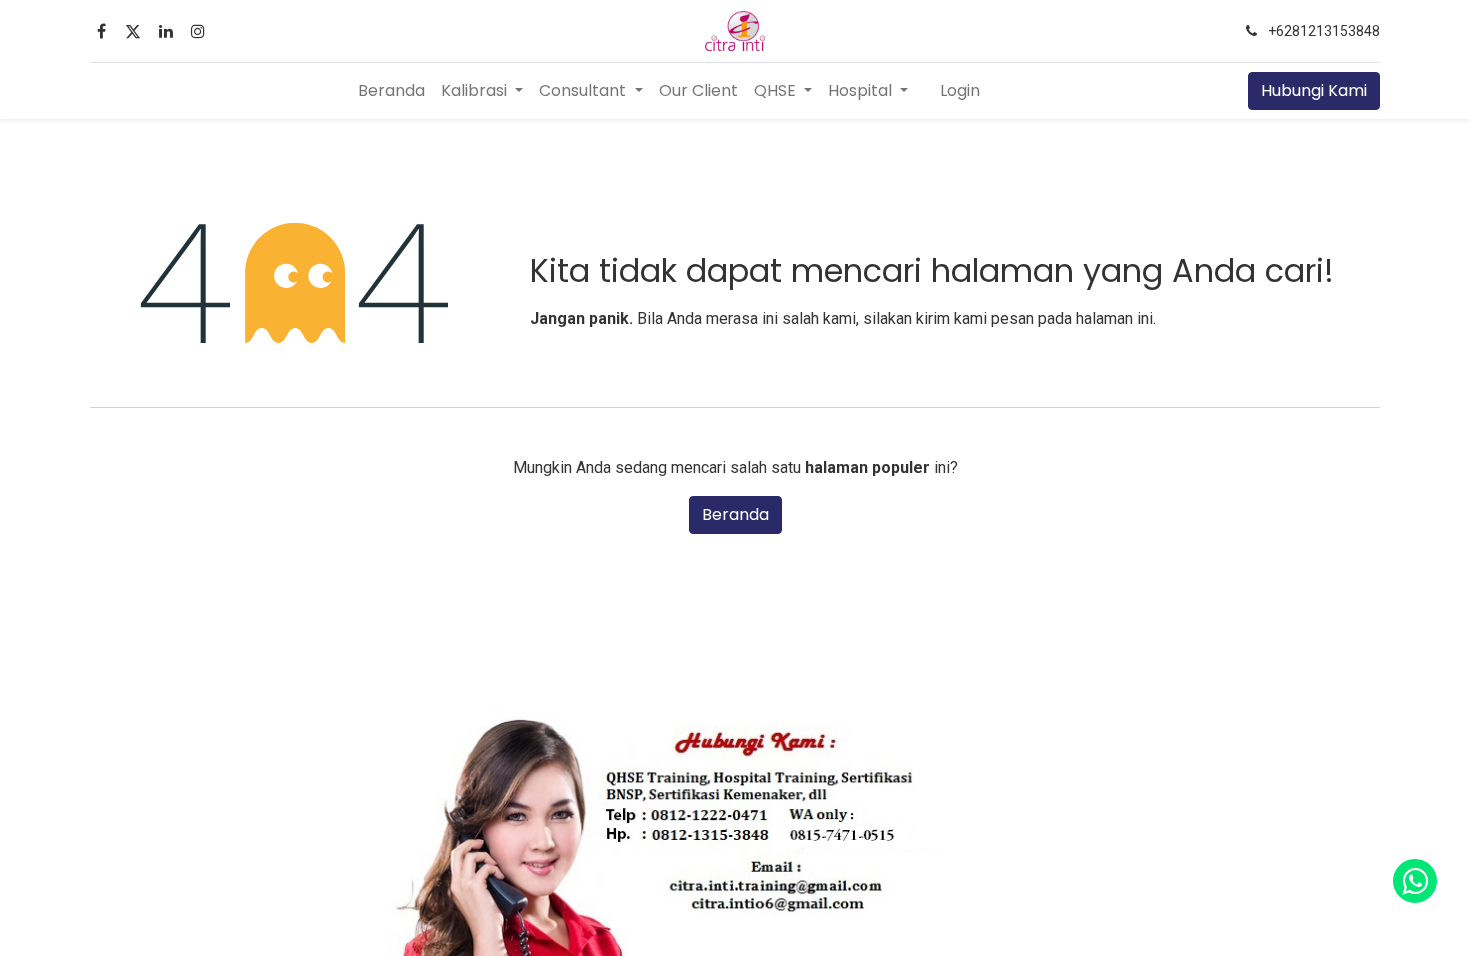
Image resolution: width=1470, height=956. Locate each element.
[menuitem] (391, 91)
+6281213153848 (1324, 31)
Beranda (735, 514)
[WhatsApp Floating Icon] (1415, 881)
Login (960, 90)
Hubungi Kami (1314, 90)
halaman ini (1114, 318)
